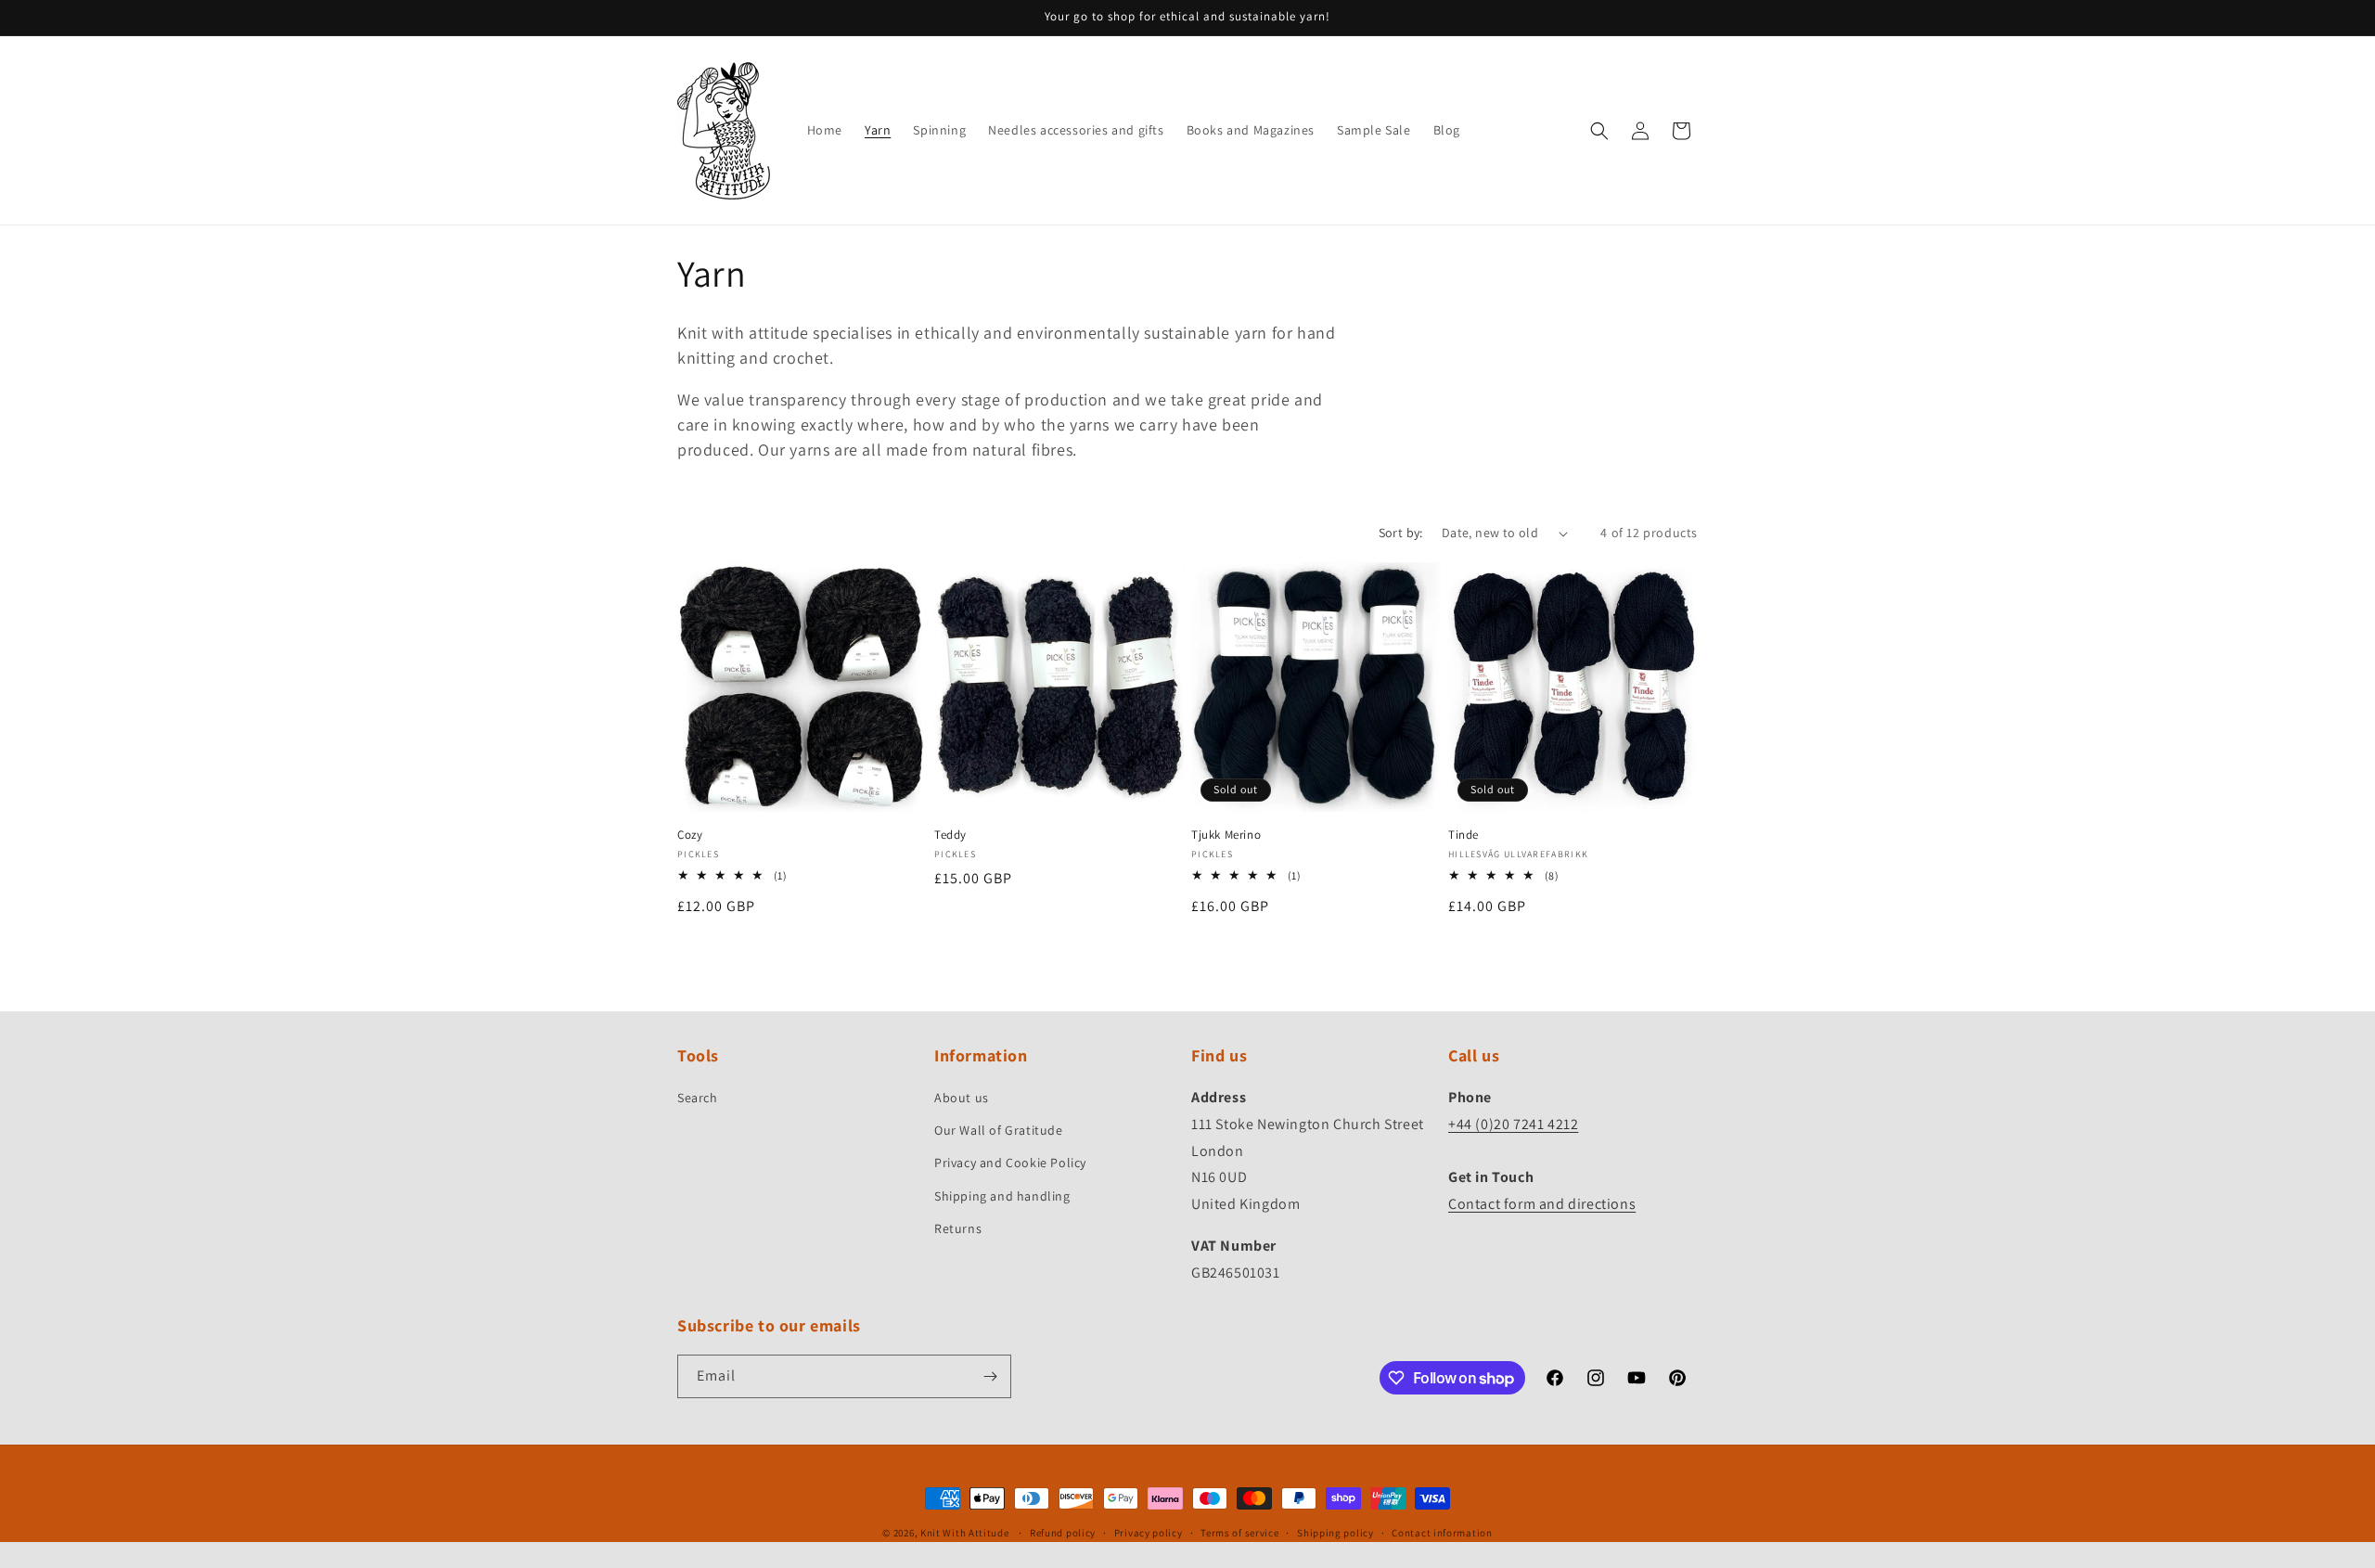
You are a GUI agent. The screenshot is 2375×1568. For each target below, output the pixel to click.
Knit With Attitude (965, 1533)
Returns (958, 1228)
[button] (1599, 131)
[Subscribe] (990, 1376)
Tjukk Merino (1226, 835)
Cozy (690, 835)
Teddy (950, 835)
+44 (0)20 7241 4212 (1513, 1124)
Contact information (1442, 1533)
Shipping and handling (1002, 1196)
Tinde (1464, 835)
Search (698, 1098)
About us (962, 1098)
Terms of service (1239, 1533)
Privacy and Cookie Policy (1010, 1163)
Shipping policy (1335, 1533)
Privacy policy (1149, 1533)
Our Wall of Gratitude (999, 1130)
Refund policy (1063, 1533)
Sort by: (1401, 533)
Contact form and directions (1542, 1204)
